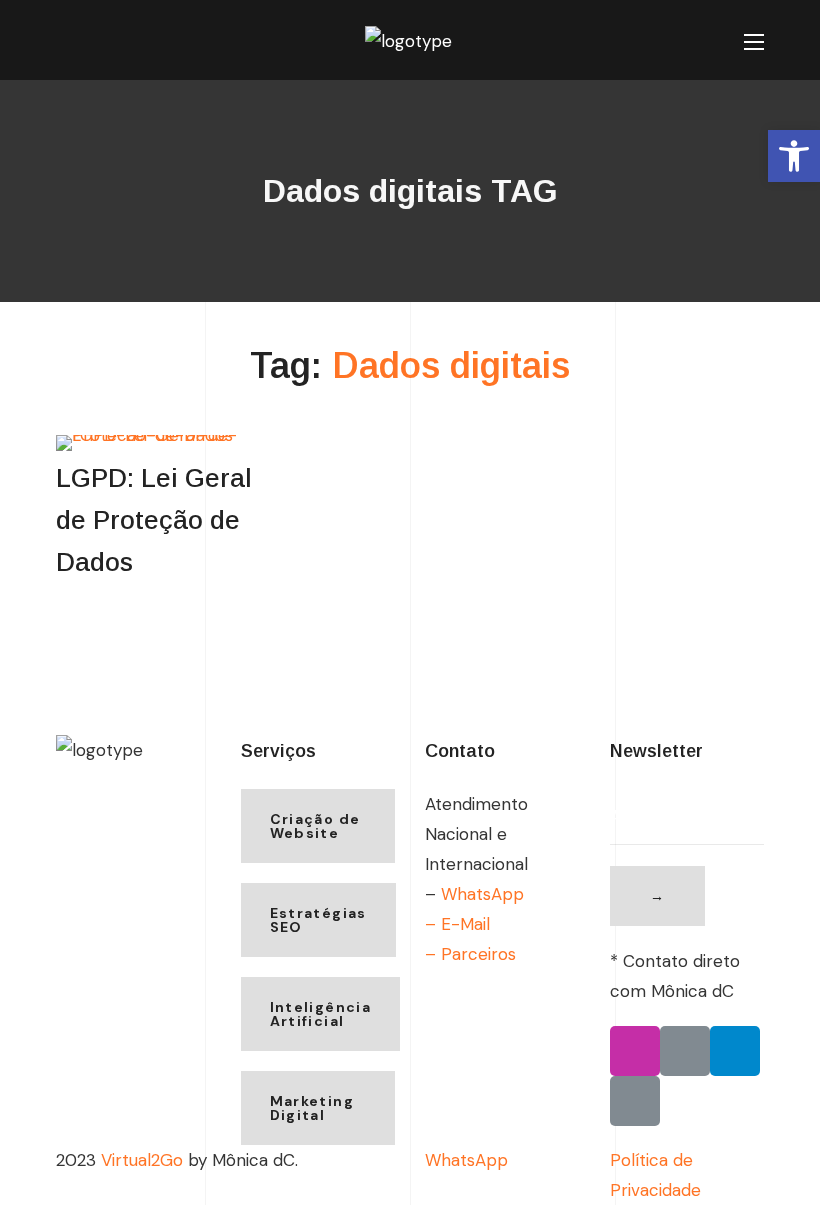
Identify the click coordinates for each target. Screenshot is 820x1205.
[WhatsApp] (685, 1051)
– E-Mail (457, 924)
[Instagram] (635, 1051)
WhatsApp (482, 894)
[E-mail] (635, 1101)
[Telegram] (735, 1051)
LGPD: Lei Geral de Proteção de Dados (154, 520)
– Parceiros (470, 954)
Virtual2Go (142, 1160)
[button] (64, 42)
